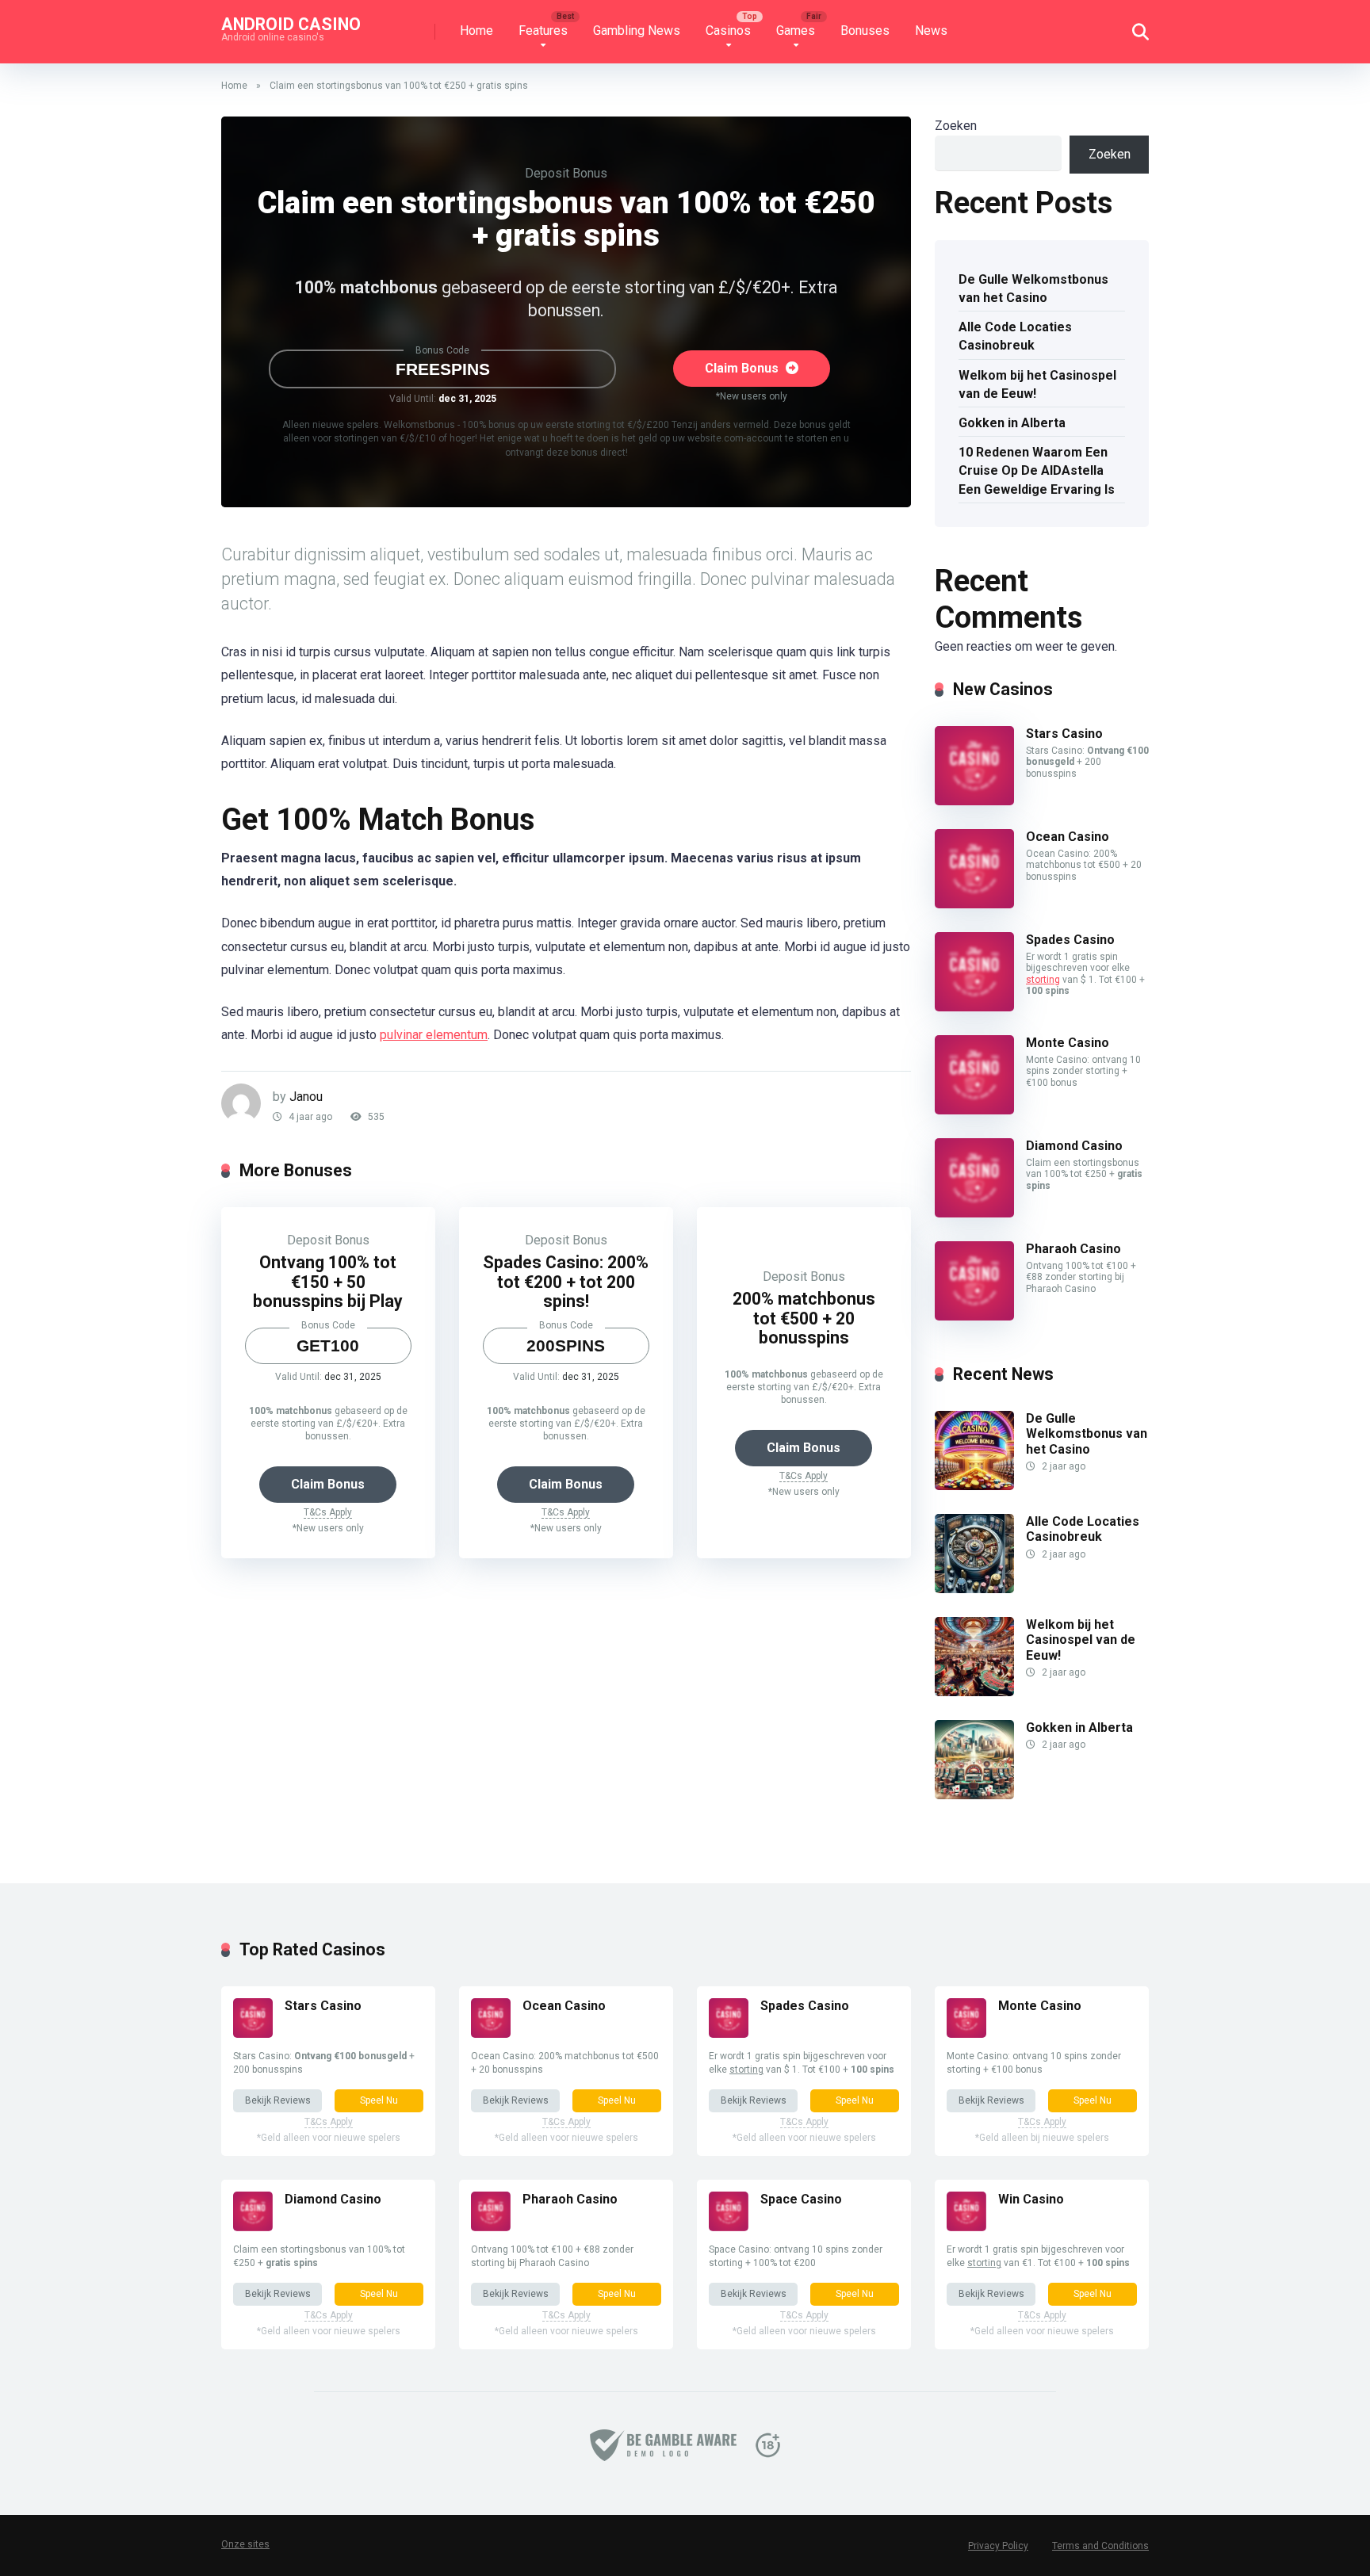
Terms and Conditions (1100, 2546)
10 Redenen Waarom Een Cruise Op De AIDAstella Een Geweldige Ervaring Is (1037, 470)
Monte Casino (1068, 1043)
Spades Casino (1070, 940)
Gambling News (637, 31)
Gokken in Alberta (1012, 423)
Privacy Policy (998, 2546)
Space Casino (801, 2199)
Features (543, 31)
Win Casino (1031, 2199)
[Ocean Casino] (974, 904)
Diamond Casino (1074, 1146)
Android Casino (291, 23)
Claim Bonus (743, 368)
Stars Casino (1064, 734)
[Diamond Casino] (974, 1213)
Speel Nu (379, 2100)
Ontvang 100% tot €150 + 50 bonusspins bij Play (328, 1282)
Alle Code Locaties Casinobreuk (1015, 336)
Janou (306, 1097)
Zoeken (956, 126)
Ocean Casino (1068, 837)
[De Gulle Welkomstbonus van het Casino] (974, 1486)
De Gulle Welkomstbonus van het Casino (1033, 289)
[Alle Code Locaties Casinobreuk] (974, 1589)
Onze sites (245, 2544)
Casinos (728, 31)
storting (1043, 980)
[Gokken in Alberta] (974, 1795)
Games (796, 31)
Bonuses (865, 31)
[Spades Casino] (974, 1007)
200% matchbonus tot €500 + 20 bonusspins (804, 1318)
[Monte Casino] (974, 1110)
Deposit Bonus (566, 173)
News (931, 31)
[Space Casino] (729, 2227)
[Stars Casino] (974, 801)
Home (476, 31)
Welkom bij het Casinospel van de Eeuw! (1037, 384)
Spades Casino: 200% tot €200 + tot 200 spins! (566, 1282)
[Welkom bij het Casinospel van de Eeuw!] (974, 1692)
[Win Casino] (966, 2227)
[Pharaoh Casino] (974, 1316)
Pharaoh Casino (1073, 1249)
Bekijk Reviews (278, 2100)
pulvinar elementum (434, 1035)
